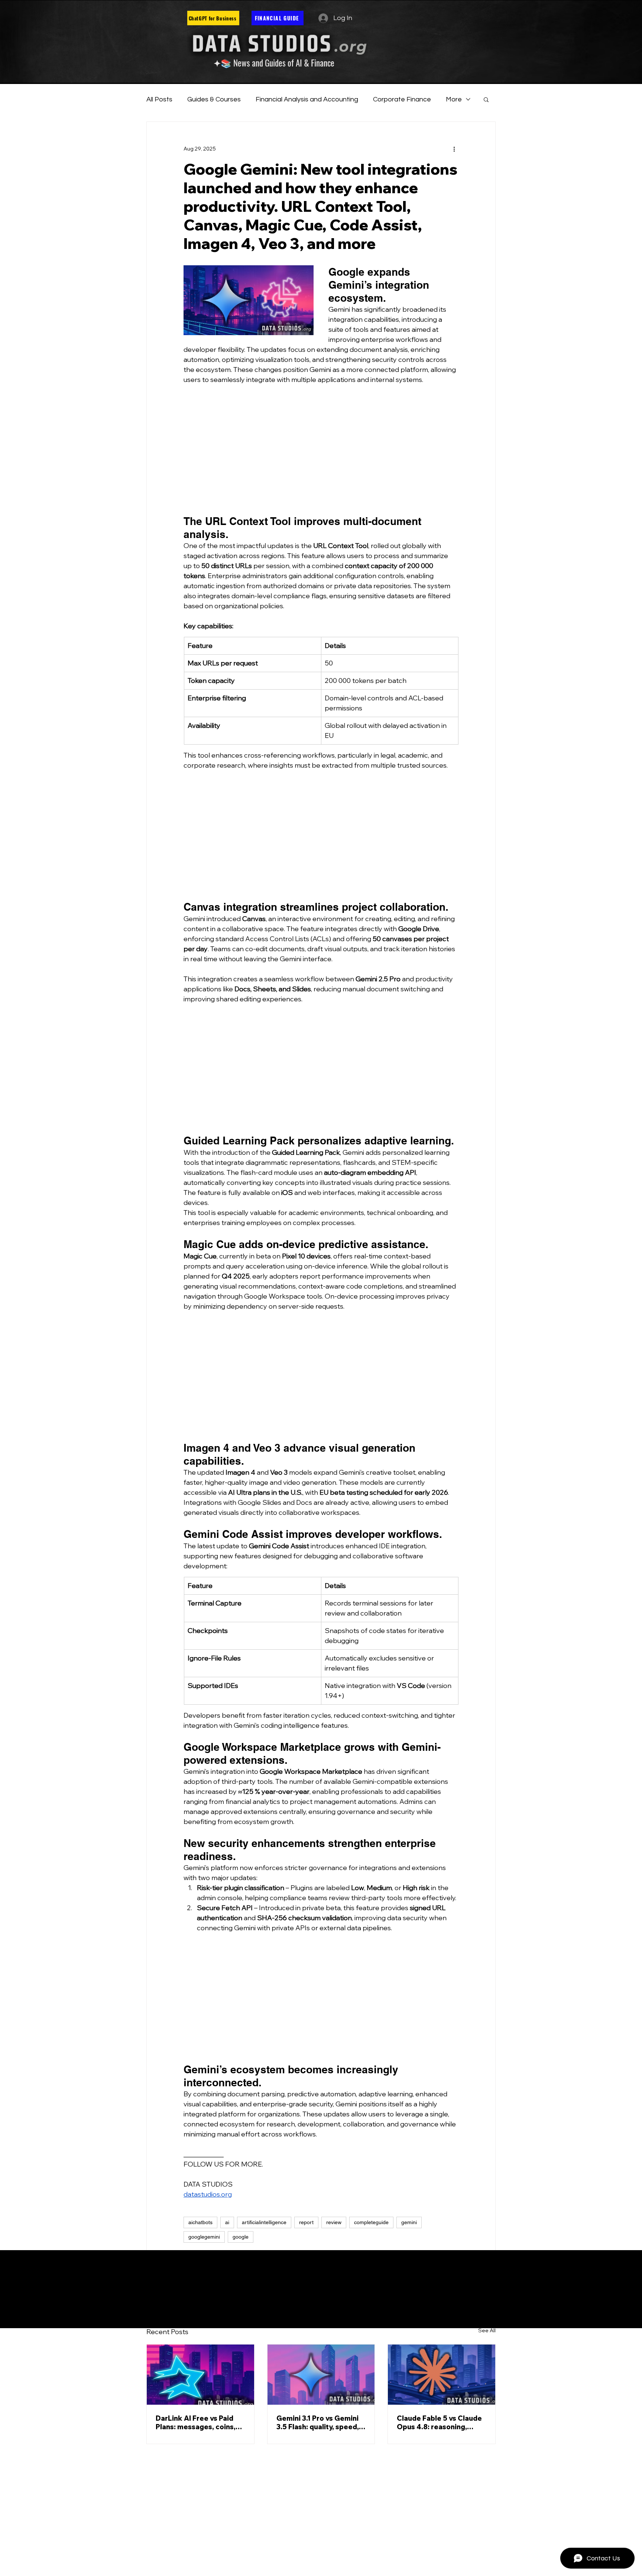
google (241, 2237)
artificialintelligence (264, 2222)
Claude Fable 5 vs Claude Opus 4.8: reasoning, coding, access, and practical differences (439, 2423)
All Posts (159, 99)
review (334, 2222)
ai (227, 2222)
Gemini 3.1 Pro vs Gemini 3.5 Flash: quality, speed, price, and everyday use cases (318, 2423)
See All (487, 2330)
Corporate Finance (402, 99)
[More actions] (454, 149)
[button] (486, 99)
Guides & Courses (214, 99)
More (454, 99)
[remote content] (321, 450)
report (306, 2222)
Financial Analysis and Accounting (307, 99)
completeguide (371, 2222)
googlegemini (204, 2237)
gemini (409, 2222)
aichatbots (200, 2222)
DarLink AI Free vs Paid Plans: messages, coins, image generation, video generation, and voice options (197, 2423)
